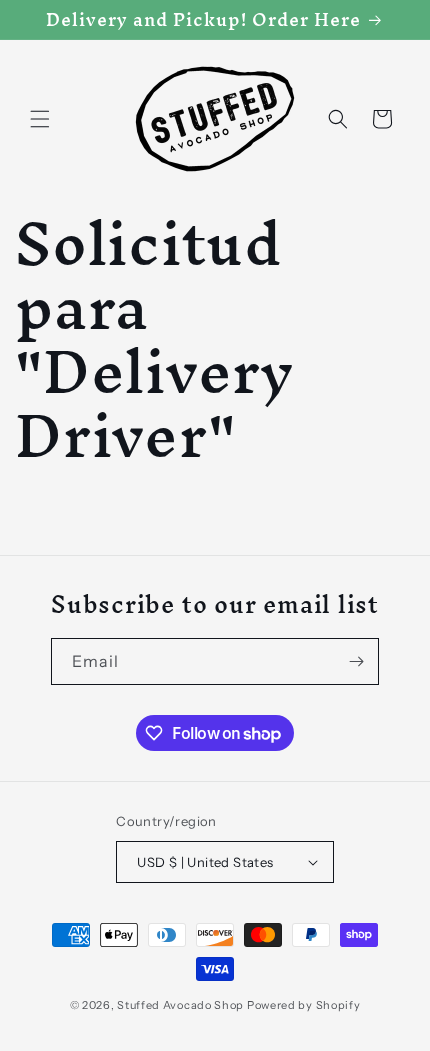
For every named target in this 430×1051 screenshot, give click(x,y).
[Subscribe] (356, 661)
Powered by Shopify (304, 1005)
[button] (40, 119)
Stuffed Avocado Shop (180, 1005)
